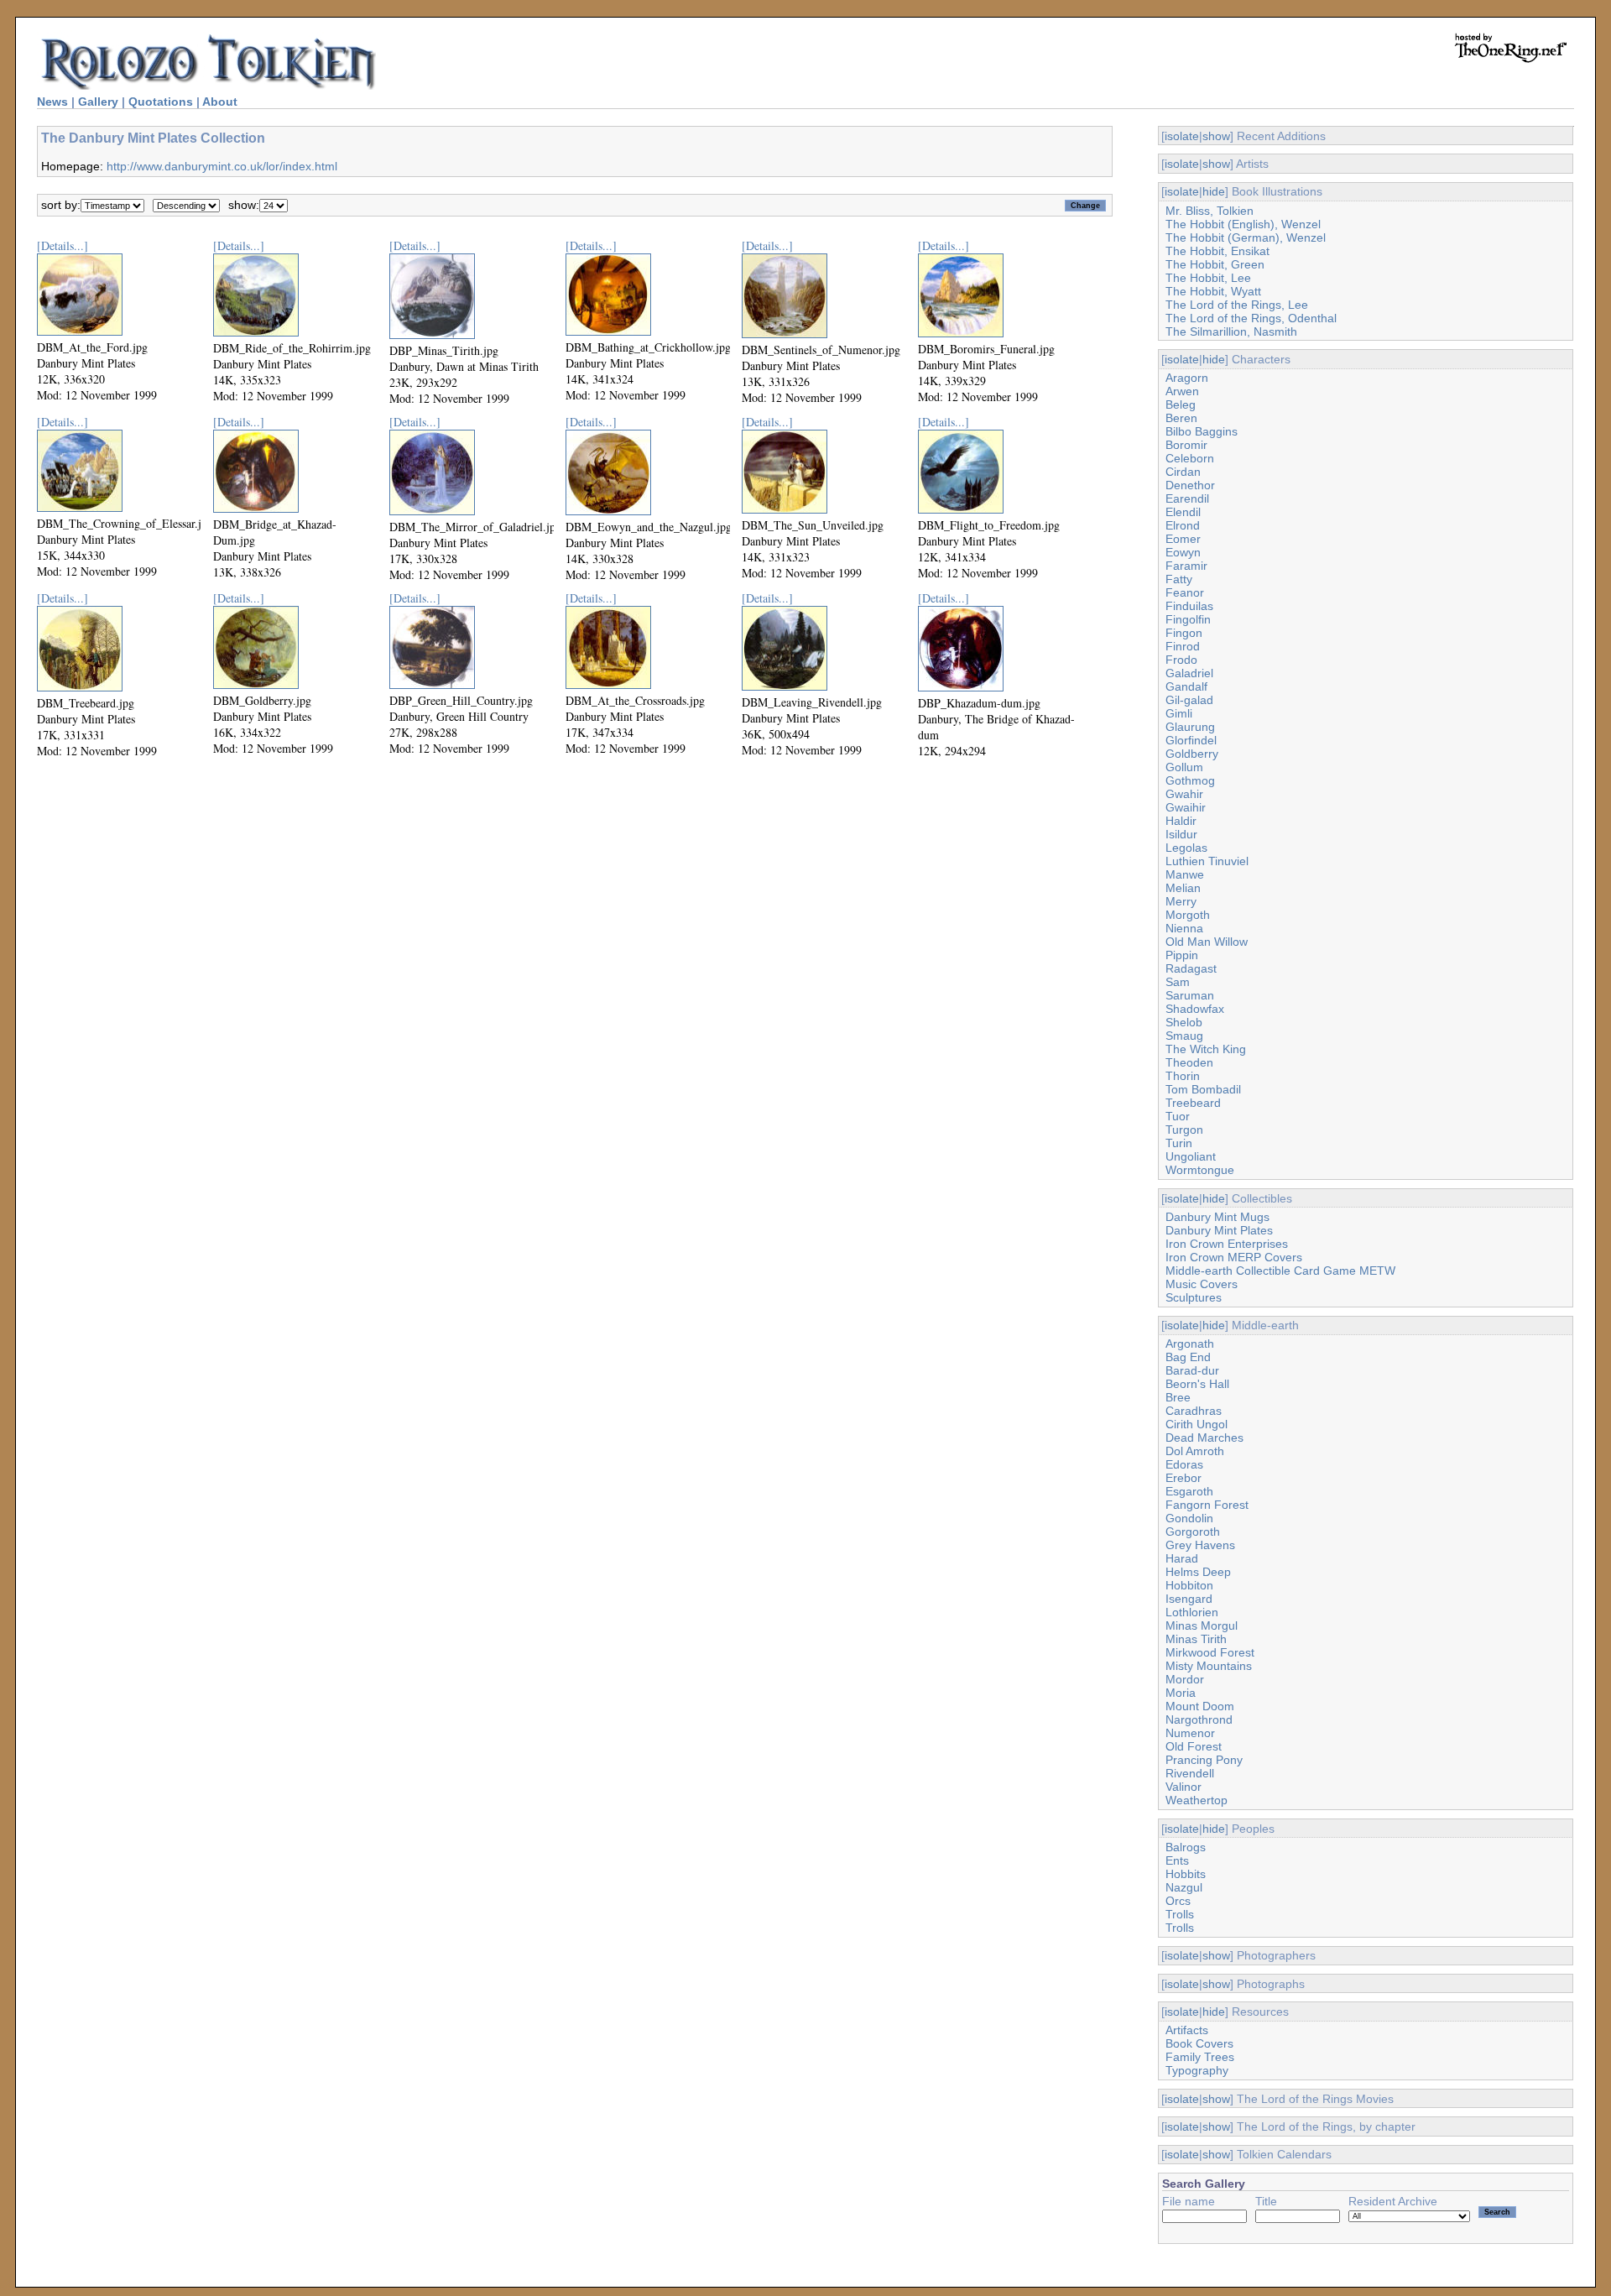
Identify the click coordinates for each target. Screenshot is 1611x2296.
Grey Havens (1200, 1545)
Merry (1181, 901)
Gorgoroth (1193, 1532)
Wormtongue (1200, 1170)
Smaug (1184, 1036)
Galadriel (1189, 673)
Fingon (1184, 633)
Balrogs (1186, 1847)
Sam (1178, 982)
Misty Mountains (1209, 1666)
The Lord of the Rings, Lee (1237, 305)
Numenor (1190, 1733)
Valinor (1183, 1787)
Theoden (1189, 1062)
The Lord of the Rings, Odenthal (1251, 318)
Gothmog (1190, 780)
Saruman (1190, 995)
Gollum (1184, 767)
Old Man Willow (1207, 942)
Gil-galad (1189, 700)
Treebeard (1193, 1103)
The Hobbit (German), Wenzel (1246, 237)
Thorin (1183, 1076)
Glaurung (1190, 727)
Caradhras (1194, 1411)
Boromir (1186, 445)
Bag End (1188, 1357)
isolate (1182, 136)
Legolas (1186, 848)
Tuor (1178, 1116)
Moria (1181, 1693)
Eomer (1183, 539)
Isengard (1189, 1599)
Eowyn (1183, 552)
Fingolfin (1188, 619)
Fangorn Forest (1207, 1505)
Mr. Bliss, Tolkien (1210, 211)
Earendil (1187, 498)
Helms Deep (1198, 1572)
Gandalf (1186, 686)
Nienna (1184, 928)
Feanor (1185, 592)
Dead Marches (1204, 1438)
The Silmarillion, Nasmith (1231, 331)
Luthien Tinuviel (1207, 861)
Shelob (1184, 1022)
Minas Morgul (1202, 1625)
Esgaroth (1189, 1491)
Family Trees (1200, 2057)
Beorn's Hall (1197, 1384)
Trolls (1180, 1914)
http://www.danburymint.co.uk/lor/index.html (222, 166)
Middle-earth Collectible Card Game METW (1280, 1271)
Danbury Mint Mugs (1217, 1217)
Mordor (1185, 1679)
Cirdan (1183, 472)
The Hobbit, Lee (1208, 278)
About (220, 102)
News (52, 102)
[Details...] (63, 245)
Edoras (1184, 1464)
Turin (1179, 1143)
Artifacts (1187, 2030)
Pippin (1182, 955)
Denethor (1190, 485)
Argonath (1190, 1344)
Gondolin (1189, 1518)
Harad (1182, 1558)
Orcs (1178, 1901)
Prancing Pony (1204, 1760)
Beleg (1181, 404)
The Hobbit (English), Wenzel (1243, 224)
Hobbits (1186, 1874)
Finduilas (1189, 606)
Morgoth (1188, 915)
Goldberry (1192, 754)
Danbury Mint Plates (1219, 1230)
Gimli (1179, 713)
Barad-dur (1192, 1370)
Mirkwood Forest (1210, 1652)
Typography (1197, 2070)
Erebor (1183, 1478)
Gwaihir (1186, 807)
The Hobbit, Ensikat (1217, 251)
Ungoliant (1191, 1156)
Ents (1177, 1860)
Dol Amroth (1195, 1451)
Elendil (1183, 512)
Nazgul (1184, 1887)
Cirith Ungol (1197, 1424)
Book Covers (1199, 2043)
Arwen (1182, 391)
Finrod (1183, 646)
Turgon (1184, 1130)
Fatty (1179, 579)
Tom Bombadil (1203, 1089)
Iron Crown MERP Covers (1234, 1257)
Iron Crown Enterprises (1227, 1244)
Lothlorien (1192, 1612)
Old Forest (1194, 1746)
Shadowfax (1195, 1009)
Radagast (1191, 968)
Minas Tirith (1196, 1639)
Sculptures (1194, 1297)
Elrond (1183, 525)
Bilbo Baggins (1202, 431)
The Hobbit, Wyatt (1213, 291)
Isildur (1181, 834)
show (1216, 136)
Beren (1181, 418)
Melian (1183, 888)
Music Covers (1202, 1284)
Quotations (161, 102)
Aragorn (1187, 378)
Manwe (1185, 874)
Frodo (1181, 660)
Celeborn (1190, 458)
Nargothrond (1199, 1719)
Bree (1178, 1397)
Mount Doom (1200, 1706)
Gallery (98, 102)
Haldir (1181, 821)
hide (1214, 191)
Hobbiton (1189, 1585)
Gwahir (1184, 794)
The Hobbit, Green (1215, 264)
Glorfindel (1191, 740)
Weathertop (1197, 1800)
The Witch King (1206, 1049)
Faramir (1186, 566)
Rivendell (1190, 1773)
